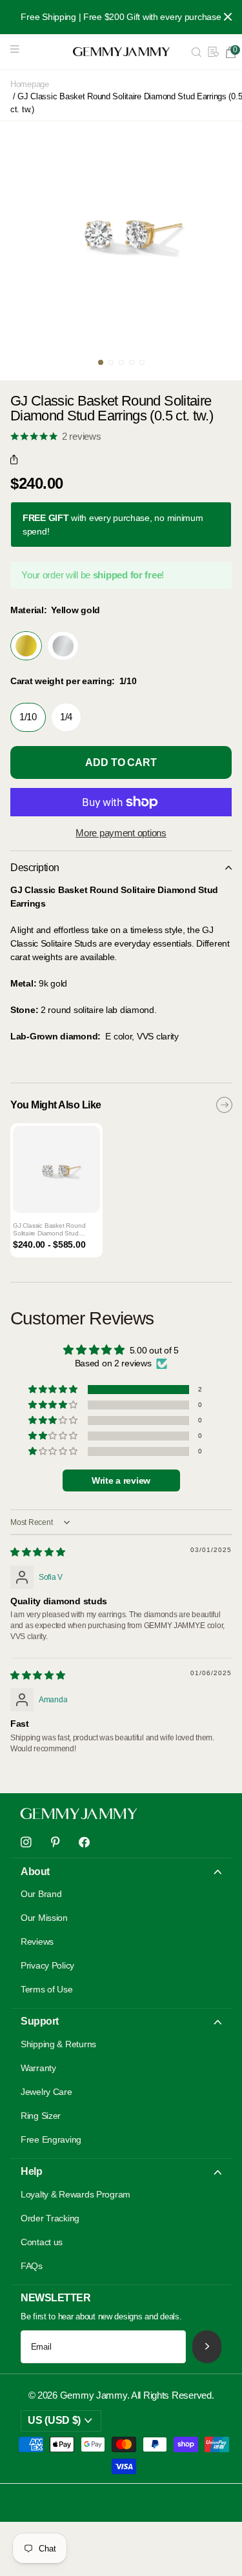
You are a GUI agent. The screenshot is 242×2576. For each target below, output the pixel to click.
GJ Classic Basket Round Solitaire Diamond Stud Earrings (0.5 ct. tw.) (49, 1230)
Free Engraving (51, 2139)
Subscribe (207, 2347)
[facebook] (84, 1843)
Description (35, 868)
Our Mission (44, 1918)
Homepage (30, 84)
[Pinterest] (55, 1843)
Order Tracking (50, 2218)
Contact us (42, 2242)
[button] (17, 460)
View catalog (18, 52)
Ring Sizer (41, 2116)
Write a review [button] (121, 1480)
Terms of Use (47, 1989)
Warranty (38, 2068)
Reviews (37, 1942)
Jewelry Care (46, 2092)
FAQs (32, 2266)
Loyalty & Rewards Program (76, 2194)
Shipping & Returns (58, 2044)
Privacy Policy (47, 1965)
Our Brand (41, 1894)
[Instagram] (26, 1843)
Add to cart (121, 762)
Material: (55, 610)
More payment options (121, 833)
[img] (38, 1552)
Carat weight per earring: (74, 681)
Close (228, 17)
